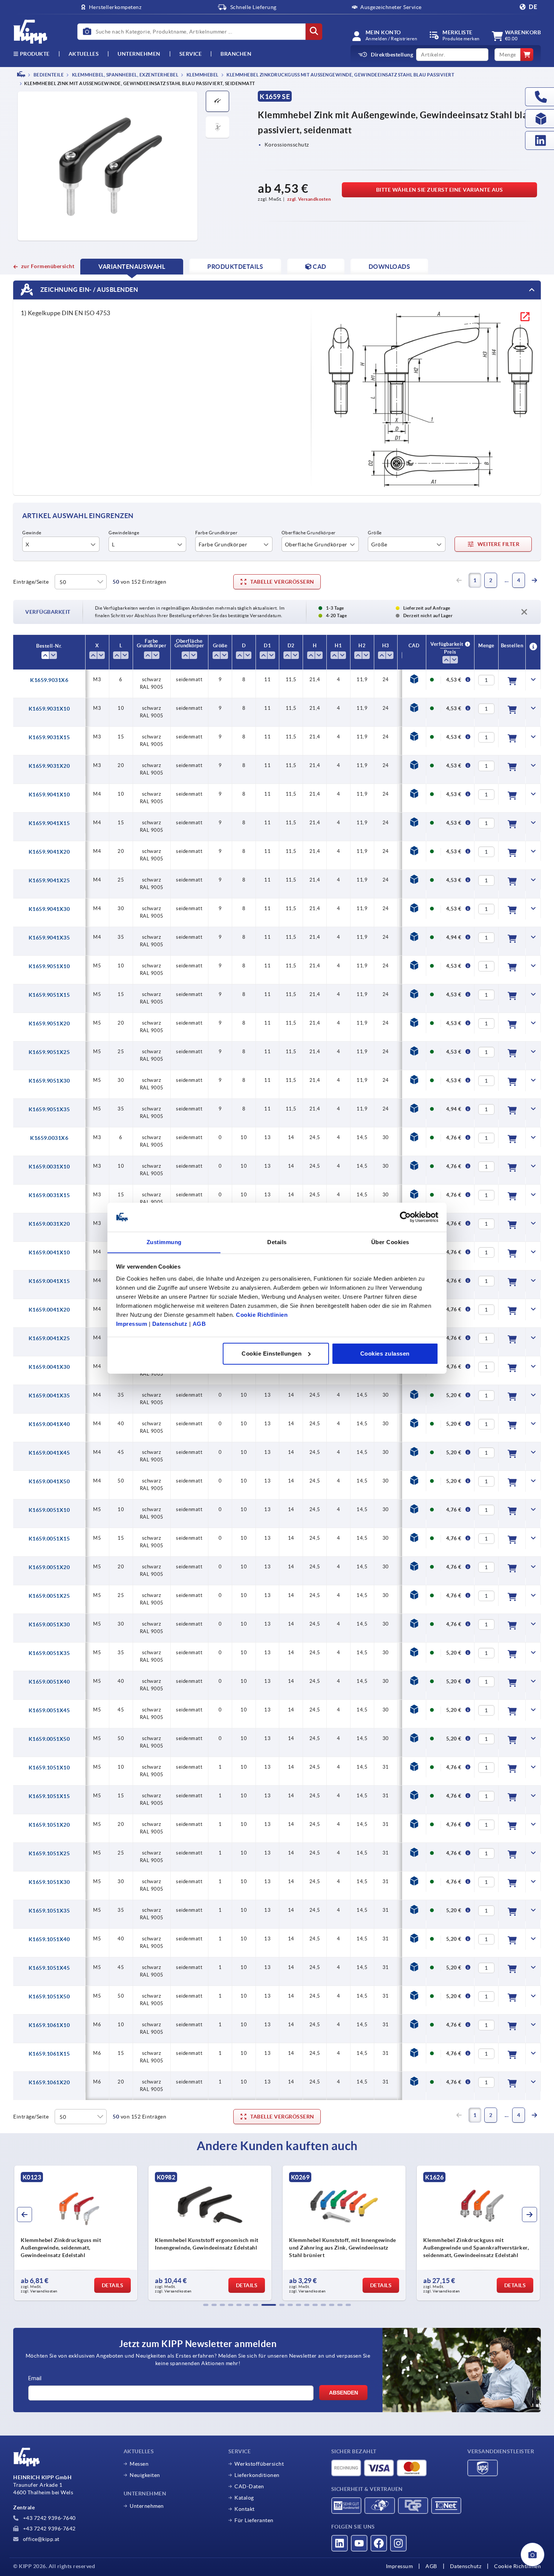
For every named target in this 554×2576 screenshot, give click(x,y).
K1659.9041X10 (49, 795)
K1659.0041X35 (49, 1396)
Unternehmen (139, 54)
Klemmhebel (202, 75)
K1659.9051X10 (49, 966)
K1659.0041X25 (49, 1338)
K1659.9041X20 (49, 852)
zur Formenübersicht (48, 266)
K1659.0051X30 (49, 1624)
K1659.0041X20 (49, 1310)
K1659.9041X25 (49, 880)
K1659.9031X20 (49, 766)
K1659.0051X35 (49, 1653)
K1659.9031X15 (49, 737)
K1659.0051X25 (49, 1596)
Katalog (244, 2498)
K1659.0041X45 (49, 1453)
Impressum (132, 1323)
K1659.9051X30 (49, 1081)
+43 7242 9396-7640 (49, 2518)
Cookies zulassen (385, 1354)
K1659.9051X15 (49, 995)
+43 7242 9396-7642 (49, 2529)
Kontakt (245, 2509)
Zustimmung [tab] (164, 1242)
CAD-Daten (249, 2486)
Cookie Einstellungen (272, 1354)
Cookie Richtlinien (262, 1314)
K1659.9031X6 (49, 680)
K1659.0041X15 (49, 1281)
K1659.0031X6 (49, 1138)
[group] (76, 2233)
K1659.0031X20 (49, 1224)
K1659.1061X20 (49, 2082)
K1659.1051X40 (49, 1939)
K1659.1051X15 (49, 1796)
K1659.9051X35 (49, 1109)
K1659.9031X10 (49, 709)
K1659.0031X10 (49, 1167)
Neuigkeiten (145, 2475)
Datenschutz (170, 1323)
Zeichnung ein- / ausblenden (88, 290)
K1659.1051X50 (49, 1996)
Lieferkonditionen (257, 2475)
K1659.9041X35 (49, 938)
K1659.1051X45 (49, 1968)
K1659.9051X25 (49, 1052)
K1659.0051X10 (49, 1510)
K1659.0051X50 (49, 1739)
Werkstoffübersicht (259, 2464)
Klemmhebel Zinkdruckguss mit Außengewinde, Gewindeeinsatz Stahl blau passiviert (340, 75)
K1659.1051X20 (49, 1825)
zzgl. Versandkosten (309, 199)
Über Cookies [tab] (390, 1242)
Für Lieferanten (254, 2520)
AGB (199, 1323)
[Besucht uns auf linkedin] (340, 2543)
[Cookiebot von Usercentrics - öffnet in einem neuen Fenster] (405, 1217)
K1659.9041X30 (49, 909)
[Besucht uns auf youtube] (359, 2543)
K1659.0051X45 (49, 1710)
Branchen (236, 54)
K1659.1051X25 (49, 1853)
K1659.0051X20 (49, 1567)
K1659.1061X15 (49, 2054)
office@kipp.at (41, 2539)
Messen (139, 2464)
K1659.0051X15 (49, 1539)
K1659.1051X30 (49, 1882)
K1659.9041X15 (49, 823)
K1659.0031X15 (49, 1195)
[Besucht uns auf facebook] (379, 2543)
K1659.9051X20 (49, 1023)
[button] (206, 2305)
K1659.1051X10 (49, 1768)
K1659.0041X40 (49, 1424)
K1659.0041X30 (49, 1367)
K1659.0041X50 (49, 1481)
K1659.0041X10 (49, 1252)
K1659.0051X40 (49, 1682)
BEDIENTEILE (48, 75)
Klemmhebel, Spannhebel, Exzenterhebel (125, 75)
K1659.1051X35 (49, 1911)
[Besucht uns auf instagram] (398, 2543)
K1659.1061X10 (49, 2025)
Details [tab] (277, 1242)
